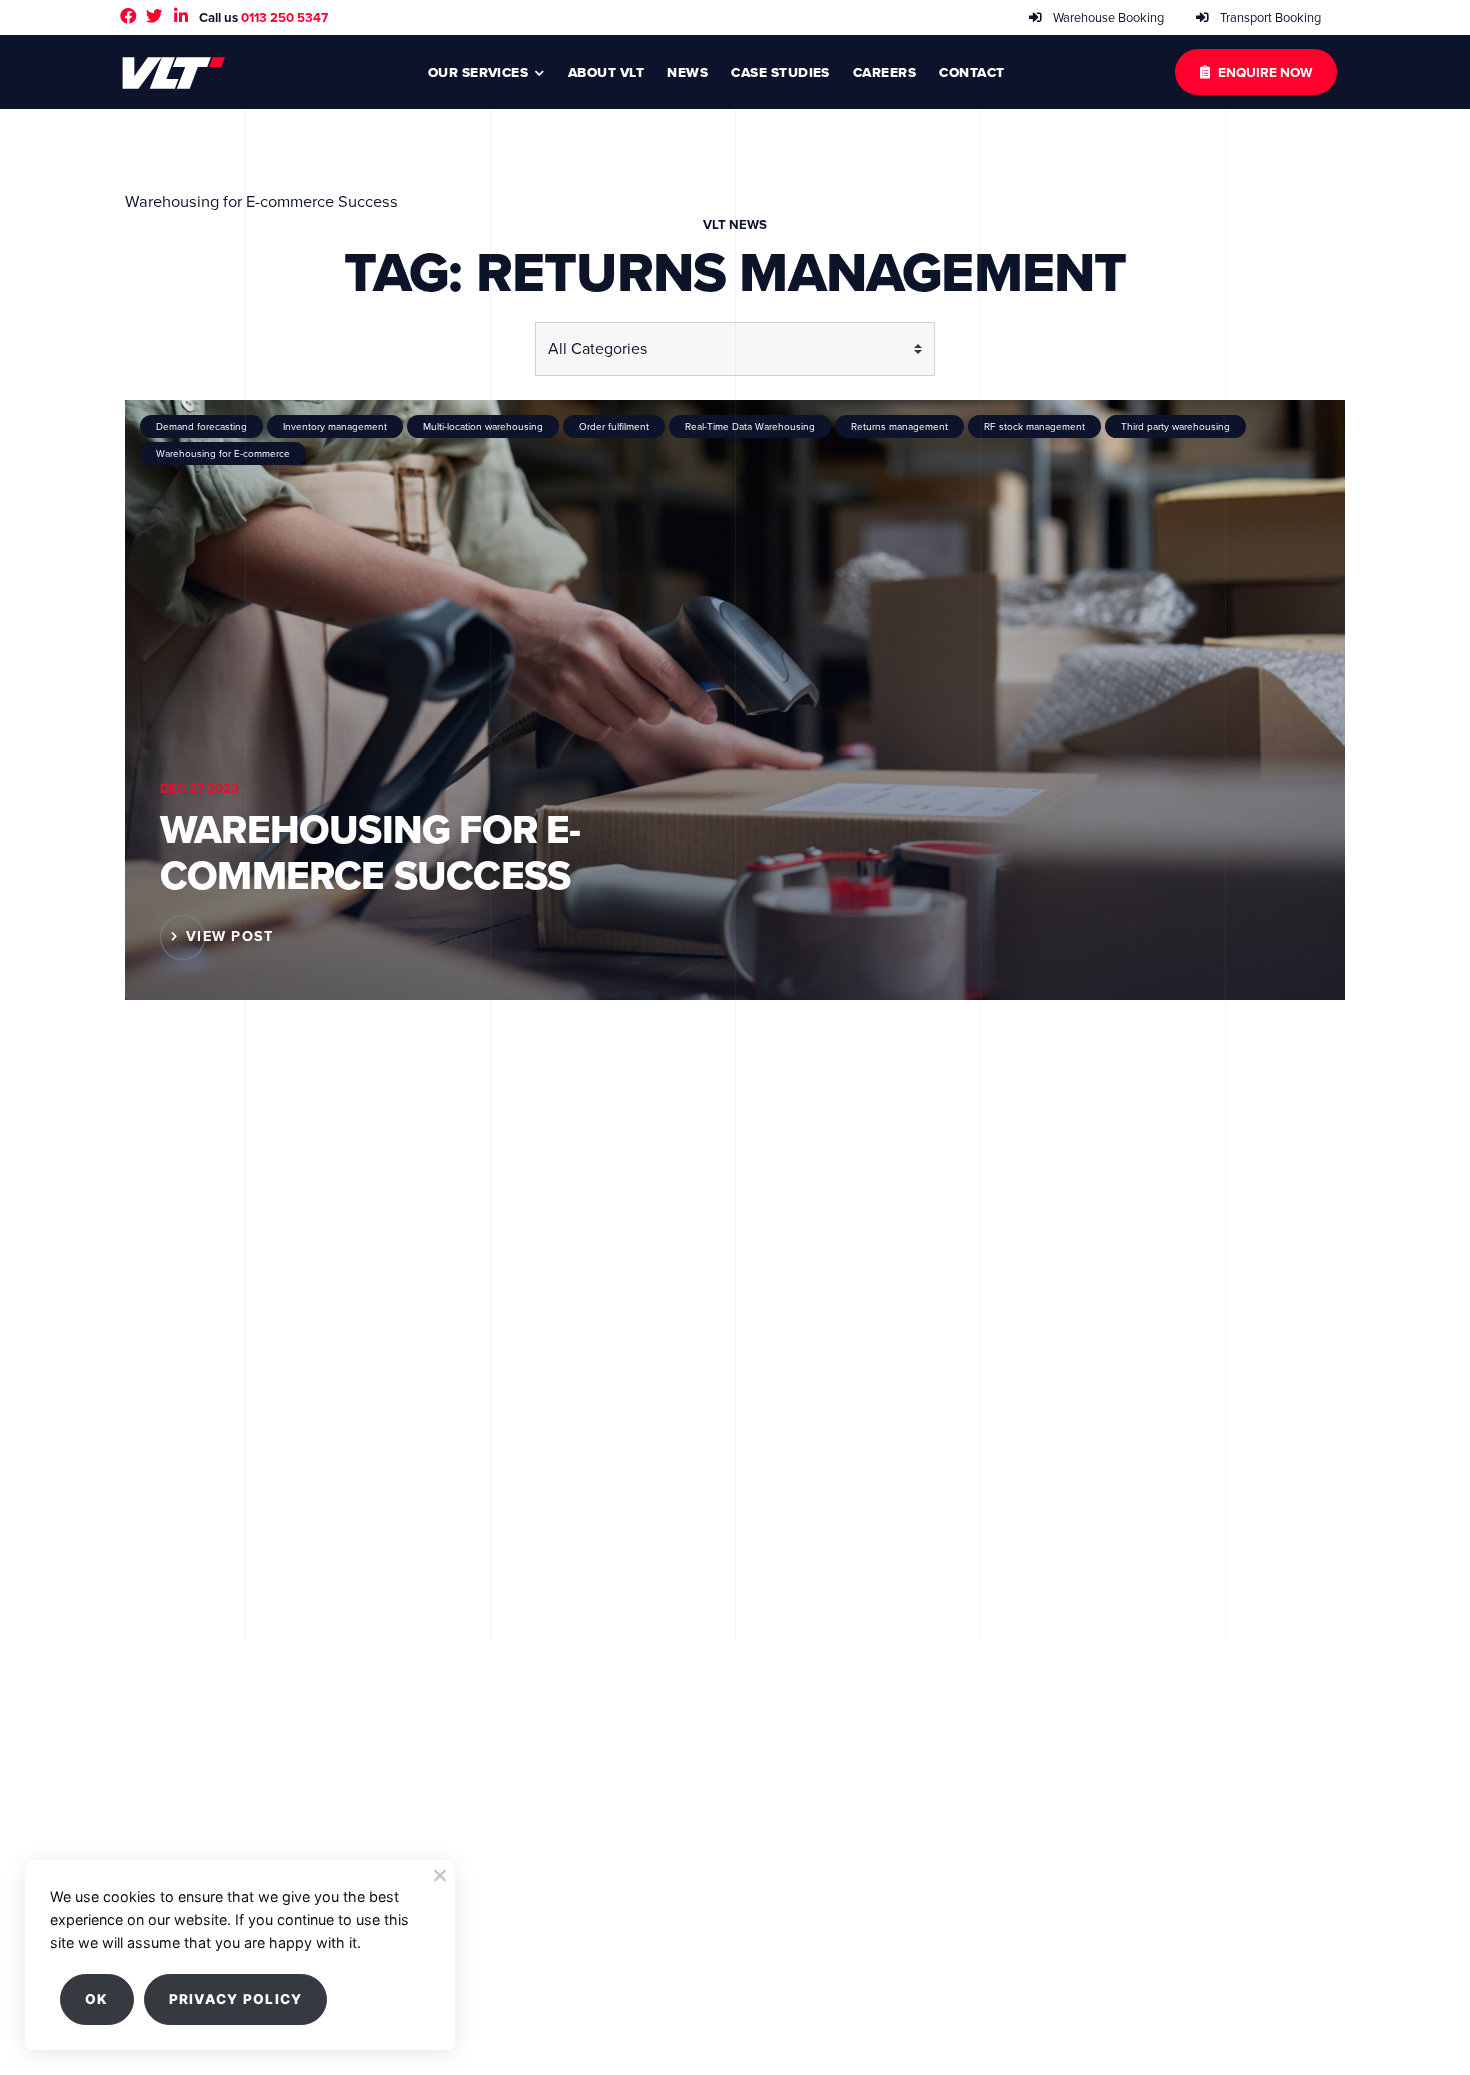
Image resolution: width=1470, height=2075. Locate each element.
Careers (884, 72)
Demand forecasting (201, 426)
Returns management (899, 426)
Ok (97, 1999)
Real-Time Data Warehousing (750, 426)
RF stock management (1034, 426)
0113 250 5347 (284, 17)
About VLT (606, 72)
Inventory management (335, 426)
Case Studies (780, 72)
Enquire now (1265, 72)
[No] (439, 1875)
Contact (971, 72)
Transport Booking (1269, 17)
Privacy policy (236, 1999)
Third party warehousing (1175, 426)
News (687, 72)
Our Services (478, 72)
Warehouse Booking (1107, 17)
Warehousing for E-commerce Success (370, 852)
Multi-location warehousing (483, 426)
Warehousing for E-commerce (223, 453)
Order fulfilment (614, 426)
